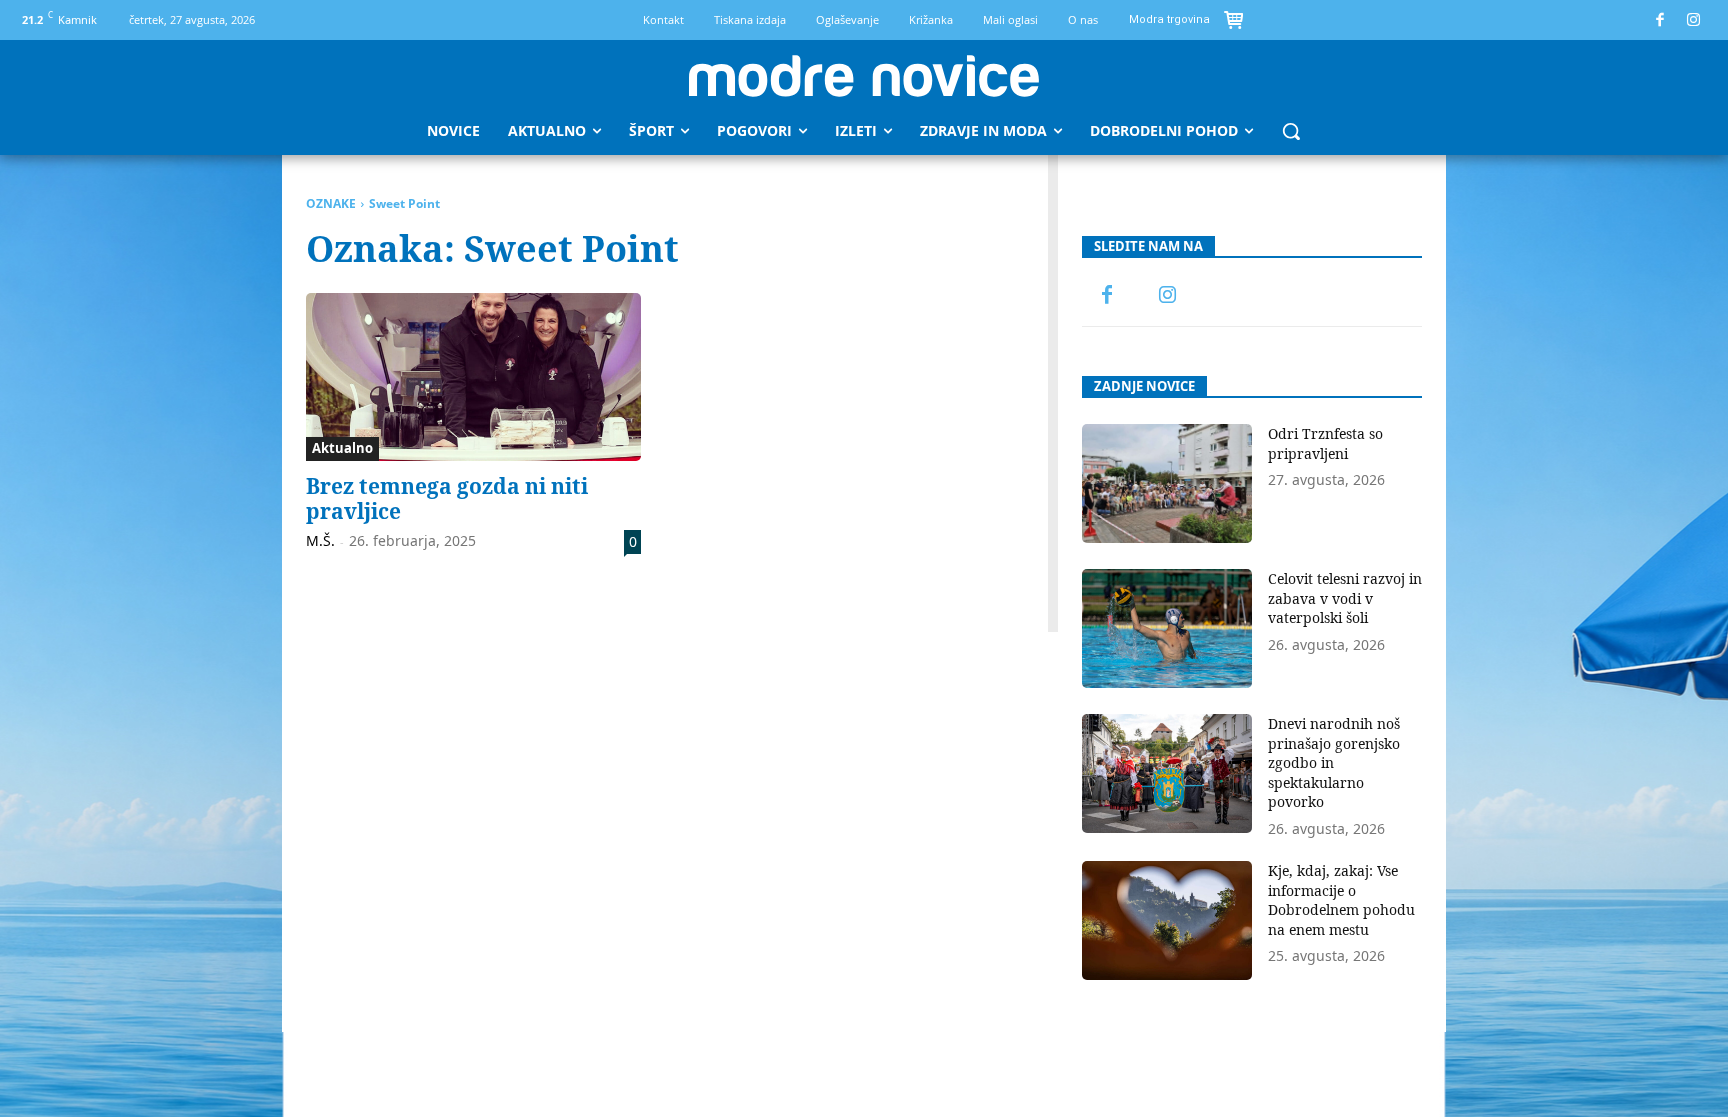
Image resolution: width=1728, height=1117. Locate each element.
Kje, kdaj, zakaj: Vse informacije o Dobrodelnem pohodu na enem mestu (1341, 900)
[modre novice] (864, 76)
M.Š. (320, 540)
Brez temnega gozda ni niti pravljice (447, 498)
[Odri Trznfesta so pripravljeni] (1167, 483)
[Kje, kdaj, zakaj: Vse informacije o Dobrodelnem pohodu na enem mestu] (1167, 920)
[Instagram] (1694, 20)
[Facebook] (1660, 20)
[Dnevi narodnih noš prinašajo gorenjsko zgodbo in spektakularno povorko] (1167, 773)
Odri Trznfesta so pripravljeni (1325, 443)
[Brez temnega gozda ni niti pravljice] (473, 377)
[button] (1291, 131)
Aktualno (342, 448)
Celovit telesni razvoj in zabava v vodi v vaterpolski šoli (1345, 598)
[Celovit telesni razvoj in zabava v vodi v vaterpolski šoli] (1167, 628)
